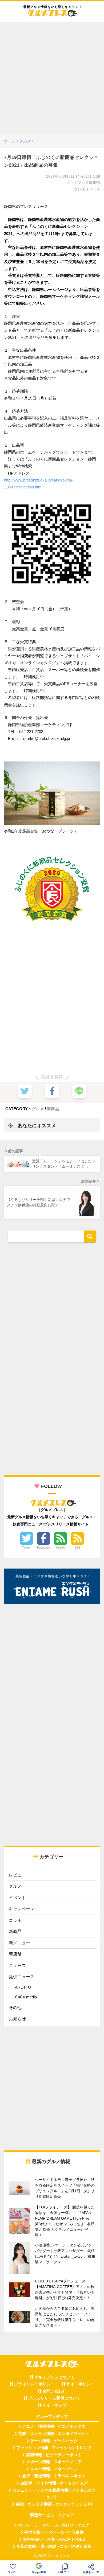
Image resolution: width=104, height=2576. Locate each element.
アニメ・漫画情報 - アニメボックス (54, 2426)
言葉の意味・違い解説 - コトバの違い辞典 (54, 2546)
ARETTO (23, 1987)
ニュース (17, 1966)
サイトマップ (54, 2405)
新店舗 (15, 1954)
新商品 (53, 1109)
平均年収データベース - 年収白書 (54, 2532)
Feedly (61, 1548)
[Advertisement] (52, 78)
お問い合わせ (54, 2391)
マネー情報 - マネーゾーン (54, 2469)
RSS (78, 1548)
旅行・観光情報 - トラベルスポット (54, 2476)
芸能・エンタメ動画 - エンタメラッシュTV (54, 2504)
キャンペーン (22, 1909)
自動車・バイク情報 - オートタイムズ (54, 2483)
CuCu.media (26, 1997)
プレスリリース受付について (54, 2398)
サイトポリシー (80, 2384)
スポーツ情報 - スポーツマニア (54, 2462)
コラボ (15, 1920)
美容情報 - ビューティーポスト (54, 2455)
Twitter (26, 1548)
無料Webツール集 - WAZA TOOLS (54, 2539)
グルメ (38, 1109)
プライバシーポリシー (34, 2384)
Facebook (44, 1548)
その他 (15, 2008)
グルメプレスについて (54, 2377)
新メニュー (19, 1943)
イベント (17, 1898)
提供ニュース (22, 1977)
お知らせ (17, 2019)
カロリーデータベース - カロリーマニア (54, 2525)
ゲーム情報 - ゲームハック (54, 2441)
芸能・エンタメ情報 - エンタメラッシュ (54, 2434)
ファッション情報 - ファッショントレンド (54, 2448)
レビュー (17, 1875)
